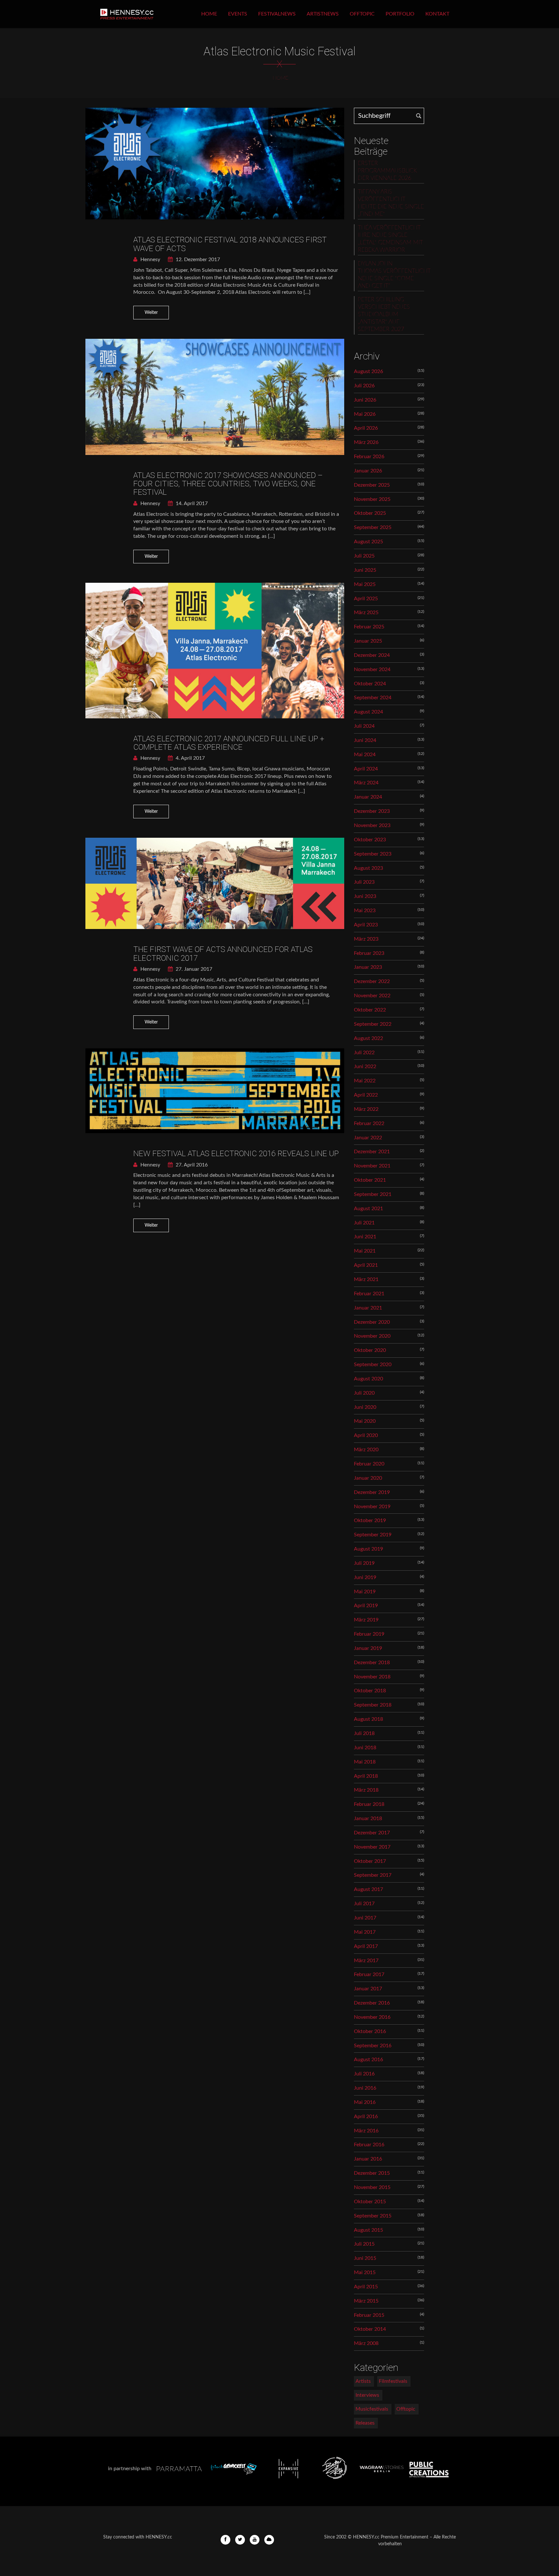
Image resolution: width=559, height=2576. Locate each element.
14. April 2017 (191, 503)
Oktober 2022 (370, 1010)
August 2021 (368, 1209)
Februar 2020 (369, 1464)
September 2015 (373, 2216)
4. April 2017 (190, 758)
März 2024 (366, 783)
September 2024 (373, 698)
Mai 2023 (365, 911)
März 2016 (366, 2131)
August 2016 (368, 2060)
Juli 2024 (364, 726)
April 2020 (366, 1435)
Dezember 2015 (372, 2173)
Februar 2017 (369, 1974)
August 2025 (368, 542)
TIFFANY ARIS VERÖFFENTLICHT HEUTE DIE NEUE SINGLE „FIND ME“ (391, 203)
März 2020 (366, 1450)
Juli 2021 (364, 1223)
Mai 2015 (365, 2272)
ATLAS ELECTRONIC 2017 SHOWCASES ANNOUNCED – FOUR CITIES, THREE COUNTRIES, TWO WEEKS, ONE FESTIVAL (228, 484)
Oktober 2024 (370, 684)
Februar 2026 (369, 457)
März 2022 (366, 1109)
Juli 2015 (364, 2244)
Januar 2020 (368, 1478)
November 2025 (372, 499)
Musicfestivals (372, 2409)
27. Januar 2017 (193, 969)
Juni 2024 (365, 740)
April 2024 (366, 769)
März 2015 (366, 2301)
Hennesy (150, 260)
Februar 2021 (369, 1294)
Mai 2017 (365, 1932)
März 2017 (366, 1961)
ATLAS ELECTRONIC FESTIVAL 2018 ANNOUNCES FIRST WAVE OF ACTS (230, 244)
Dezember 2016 (372, 2003)
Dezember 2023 (372, 811)
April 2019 (366, 1606)
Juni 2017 (365, 1918)
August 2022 (368, 1038)
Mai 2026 (365, 414)
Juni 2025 (365, 570)
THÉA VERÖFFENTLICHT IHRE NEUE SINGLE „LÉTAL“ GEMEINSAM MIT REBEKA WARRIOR (390, 239)
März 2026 (366, 442)
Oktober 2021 (370, 1180)
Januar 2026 (368, 471)
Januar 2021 (368, 1308)
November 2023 (372, 825)
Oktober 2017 (370, 1861)
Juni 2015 (365, 2258)
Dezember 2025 (372, 485)
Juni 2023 (365, 896)
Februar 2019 (369, 1634)
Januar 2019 (368, 1648)
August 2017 (368, 1889)
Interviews (367, 2395)
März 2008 (366, 2343)
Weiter (151, 313)
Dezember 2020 (372, 1322)
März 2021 (366, 1279)
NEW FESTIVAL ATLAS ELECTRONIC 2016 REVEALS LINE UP (236, 1154)
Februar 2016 (369, 2145)
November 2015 (372, 2187)
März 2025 (366, 613)
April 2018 (366, 1776)
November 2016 (372, 2017)
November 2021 (372, 1166)
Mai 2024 (365, 755)
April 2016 (366, 2117)
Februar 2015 (369, 2315)
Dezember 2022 (372, 981)
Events (238, 14)
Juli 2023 (364, 882)
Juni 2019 (365, 1577)
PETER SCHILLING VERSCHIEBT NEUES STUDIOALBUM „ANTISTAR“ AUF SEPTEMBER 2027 (384, 315)
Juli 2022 (364, 1053)
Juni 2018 (365, 1748)
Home (209, 14)
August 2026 (368, 371)
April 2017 (366, 1946)
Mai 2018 (365, 1762)
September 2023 (373, 854)
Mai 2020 (365, 1421)
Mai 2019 (365, 1592)
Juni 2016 (365, 2088)
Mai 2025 (365, 584)
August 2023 (368, 868)
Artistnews (323, 14)
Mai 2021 (365, 1251)
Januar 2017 (368, 1989)
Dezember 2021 (372, 1152)
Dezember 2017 (372, 1833)
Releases (365, 2423)
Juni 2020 (365, 1407)
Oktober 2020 (370, 1350)
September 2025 (373, 527)
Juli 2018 (364, 1733)
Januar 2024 (368, 797)
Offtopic (362, 14)
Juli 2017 (364, 1904)
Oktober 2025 (370, 513)
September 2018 (373, 1705)
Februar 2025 (369, 627)
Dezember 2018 (372, 1663)
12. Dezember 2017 (197, 260)
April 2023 (366, 925)
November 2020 (372, 1336)
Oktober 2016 (370, 2031)
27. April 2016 (191, 1165)
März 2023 (366, 939)
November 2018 (372, 1677)
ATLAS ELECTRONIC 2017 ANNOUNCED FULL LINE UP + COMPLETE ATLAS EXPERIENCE (229, 743)
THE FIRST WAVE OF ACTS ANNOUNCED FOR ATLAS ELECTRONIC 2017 (223, 954)
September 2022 (373, 1024)
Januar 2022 (368, 1138)
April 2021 (366, 1265)
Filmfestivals (393, 2381)
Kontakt (437, 14)
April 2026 (366, 428)
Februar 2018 (369, 1804)
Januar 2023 (368, 967)
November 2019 (372, 1507)
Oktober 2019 (370, 1520)
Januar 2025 (368, 641)
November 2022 (372, 996)
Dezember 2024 (372, 655)
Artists (363, 2381)
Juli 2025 (364, 556)
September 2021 (373, 1194)
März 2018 (366, 1790)
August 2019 (368, 1549)
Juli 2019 (364, 1563)
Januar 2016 (368, 2159)
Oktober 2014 (370, 2329)
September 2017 (373, 1875)
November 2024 (372, 669)
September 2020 (373, 1365)
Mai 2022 (365, 1081)
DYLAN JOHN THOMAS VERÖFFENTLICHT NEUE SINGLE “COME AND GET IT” (391, 275)
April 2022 (366, 1095)
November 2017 (372, 1847)
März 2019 (366, 1620)
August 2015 (368, 2230)
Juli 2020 (364, 1393)
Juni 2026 (365, 400)
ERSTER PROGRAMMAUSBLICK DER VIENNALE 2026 (387, 171)
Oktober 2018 (370, 1691)
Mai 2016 (365, 2102)
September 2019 (373, 1535)
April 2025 (366, 599)
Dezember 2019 (372, 1492)
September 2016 (373, 2046)
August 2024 (368, 712)
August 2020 (368, 1379)
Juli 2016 (364, 2074)
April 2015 (366, 2287)
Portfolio (400, 14)
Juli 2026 (364, 386)
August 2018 (368, 1719)
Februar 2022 (369, 1123)
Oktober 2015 (370, 2202)
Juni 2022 (365, 1067)
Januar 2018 (368, 1819)
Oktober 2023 (370, 840)
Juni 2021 (365, 1237)
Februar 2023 (369, 953)
